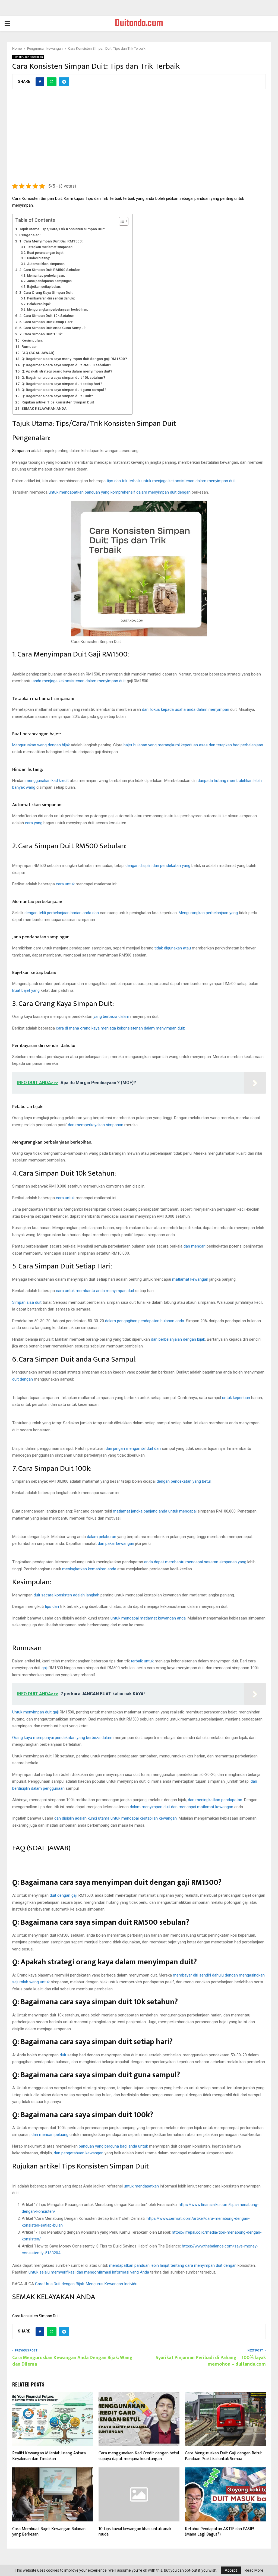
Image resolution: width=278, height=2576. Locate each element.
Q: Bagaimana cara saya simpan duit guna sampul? (64, 390)
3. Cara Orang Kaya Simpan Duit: (46, 292)
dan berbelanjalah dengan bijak (178, 1339)
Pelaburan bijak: (39, 304)
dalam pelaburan (102, 1537)
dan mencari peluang (50, 2135)
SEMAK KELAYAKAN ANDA (44, 408)
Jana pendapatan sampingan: (50, 281)
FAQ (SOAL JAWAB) (38, 353)
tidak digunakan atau (173, 948)
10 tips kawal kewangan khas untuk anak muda (135, 2532)
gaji (45, 1668)
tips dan (52, 1606)
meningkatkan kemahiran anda (89, 1569)
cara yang (34, 823)
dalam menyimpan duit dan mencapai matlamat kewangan (181, 1807)
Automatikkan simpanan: (46, 264)
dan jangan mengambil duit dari (133, 1448)
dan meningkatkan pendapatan (215, 1800)
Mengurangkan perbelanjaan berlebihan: (57, 310)
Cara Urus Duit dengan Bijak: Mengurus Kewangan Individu (86, 2284)
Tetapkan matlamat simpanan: (50, 247)
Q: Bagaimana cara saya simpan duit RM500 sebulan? (66, 365)
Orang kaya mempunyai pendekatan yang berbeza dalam (62, 1738)
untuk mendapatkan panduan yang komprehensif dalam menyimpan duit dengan (120, 492)
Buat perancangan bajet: (46, 253)
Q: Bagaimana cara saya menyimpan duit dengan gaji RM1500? (74, 359)
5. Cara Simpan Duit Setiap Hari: (46, 322)
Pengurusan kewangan (28, 57)
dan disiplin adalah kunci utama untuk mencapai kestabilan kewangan (116, 1818)
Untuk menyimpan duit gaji (35, 1712)
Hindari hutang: (38, 258)
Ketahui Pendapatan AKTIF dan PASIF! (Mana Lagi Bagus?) (219, 2532)
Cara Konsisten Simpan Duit (36, 2316)
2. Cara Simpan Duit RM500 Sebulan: (50, 270)
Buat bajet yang (26, 990)
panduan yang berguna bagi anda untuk (113, 2146)
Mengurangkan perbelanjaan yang (208, 913)
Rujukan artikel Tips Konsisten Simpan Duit (58, 402)
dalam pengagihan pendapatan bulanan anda (145, 1321)
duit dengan (23, 1379)
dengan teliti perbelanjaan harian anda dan (62, 913)
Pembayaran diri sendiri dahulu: (51, 298)
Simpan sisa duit (27, 1302)
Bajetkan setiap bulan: (44, 287)
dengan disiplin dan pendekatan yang (158, 866)
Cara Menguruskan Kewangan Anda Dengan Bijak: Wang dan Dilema (72, 2361)
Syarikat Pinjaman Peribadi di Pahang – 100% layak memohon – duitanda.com (211, 2361)
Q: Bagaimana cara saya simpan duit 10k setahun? (63, 377)
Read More (254, 2570)
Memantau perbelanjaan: (46, 276)
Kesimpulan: (32, 340)
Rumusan (29, 346)
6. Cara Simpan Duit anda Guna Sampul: (52, 328)
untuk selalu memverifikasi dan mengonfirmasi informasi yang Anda (89, 2272)
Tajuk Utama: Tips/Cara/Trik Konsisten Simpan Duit (62, 229)
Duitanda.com (139, 24)
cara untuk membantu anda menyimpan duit (95, 1291)
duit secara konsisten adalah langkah (67, 1595)
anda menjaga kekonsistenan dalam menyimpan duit (79, 681)
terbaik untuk (142, 1661)
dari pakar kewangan (116, 1543)
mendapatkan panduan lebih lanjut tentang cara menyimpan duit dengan (173, 2265)
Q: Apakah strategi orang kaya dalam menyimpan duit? (67, 371)
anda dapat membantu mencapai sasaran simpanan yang (195, 1562)
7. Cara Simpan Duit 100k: (41, 334)
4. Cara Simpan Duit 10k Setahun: (47, 315)
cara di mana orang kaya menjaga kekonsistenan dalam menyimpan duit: (120, 1028)
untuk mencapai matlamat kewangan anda (148, 1618)
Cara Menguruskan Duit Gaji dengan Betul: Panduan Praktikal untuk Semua (223, 2456)
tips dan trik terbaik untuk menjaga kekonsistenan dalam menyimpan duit (171, 481)
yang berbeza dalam (111, 1016)
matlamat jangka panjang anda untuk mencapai (155, 1511)
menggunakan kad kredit (47, 781)
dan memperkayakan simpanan (96, 1125)
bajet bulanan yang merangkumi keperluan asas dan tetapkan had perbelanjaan (193, 745)
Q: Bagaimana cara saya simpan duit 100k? (57, 396)
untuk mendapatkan (141, 2186)
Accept (231, 2570)
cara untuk (65, 884)
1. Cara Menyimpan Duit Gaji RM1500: (51, 241)
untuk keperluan (236, 1398)
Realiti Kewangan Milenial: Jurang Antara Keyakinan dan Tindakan (49, 2456)
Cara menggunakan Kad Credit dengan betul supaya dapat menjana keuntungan (139, 2456)
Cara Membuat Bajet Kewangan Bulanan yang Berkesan (49, 2532)
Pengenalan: (30, 235)
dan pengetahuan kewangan (79, 2153)
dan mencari (195, 1246)
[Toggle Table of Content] (121, 221)
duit (63, 2055)
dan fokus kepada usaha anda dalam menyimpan (186, 709)
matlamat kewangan (190, 1279)
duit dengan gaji (64, 1895)
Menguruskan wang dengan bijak (41, 745)
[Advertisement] (139, 139)
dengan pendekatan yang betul (184, 1481)
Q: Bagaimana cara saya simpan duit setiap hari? (62, 384)
